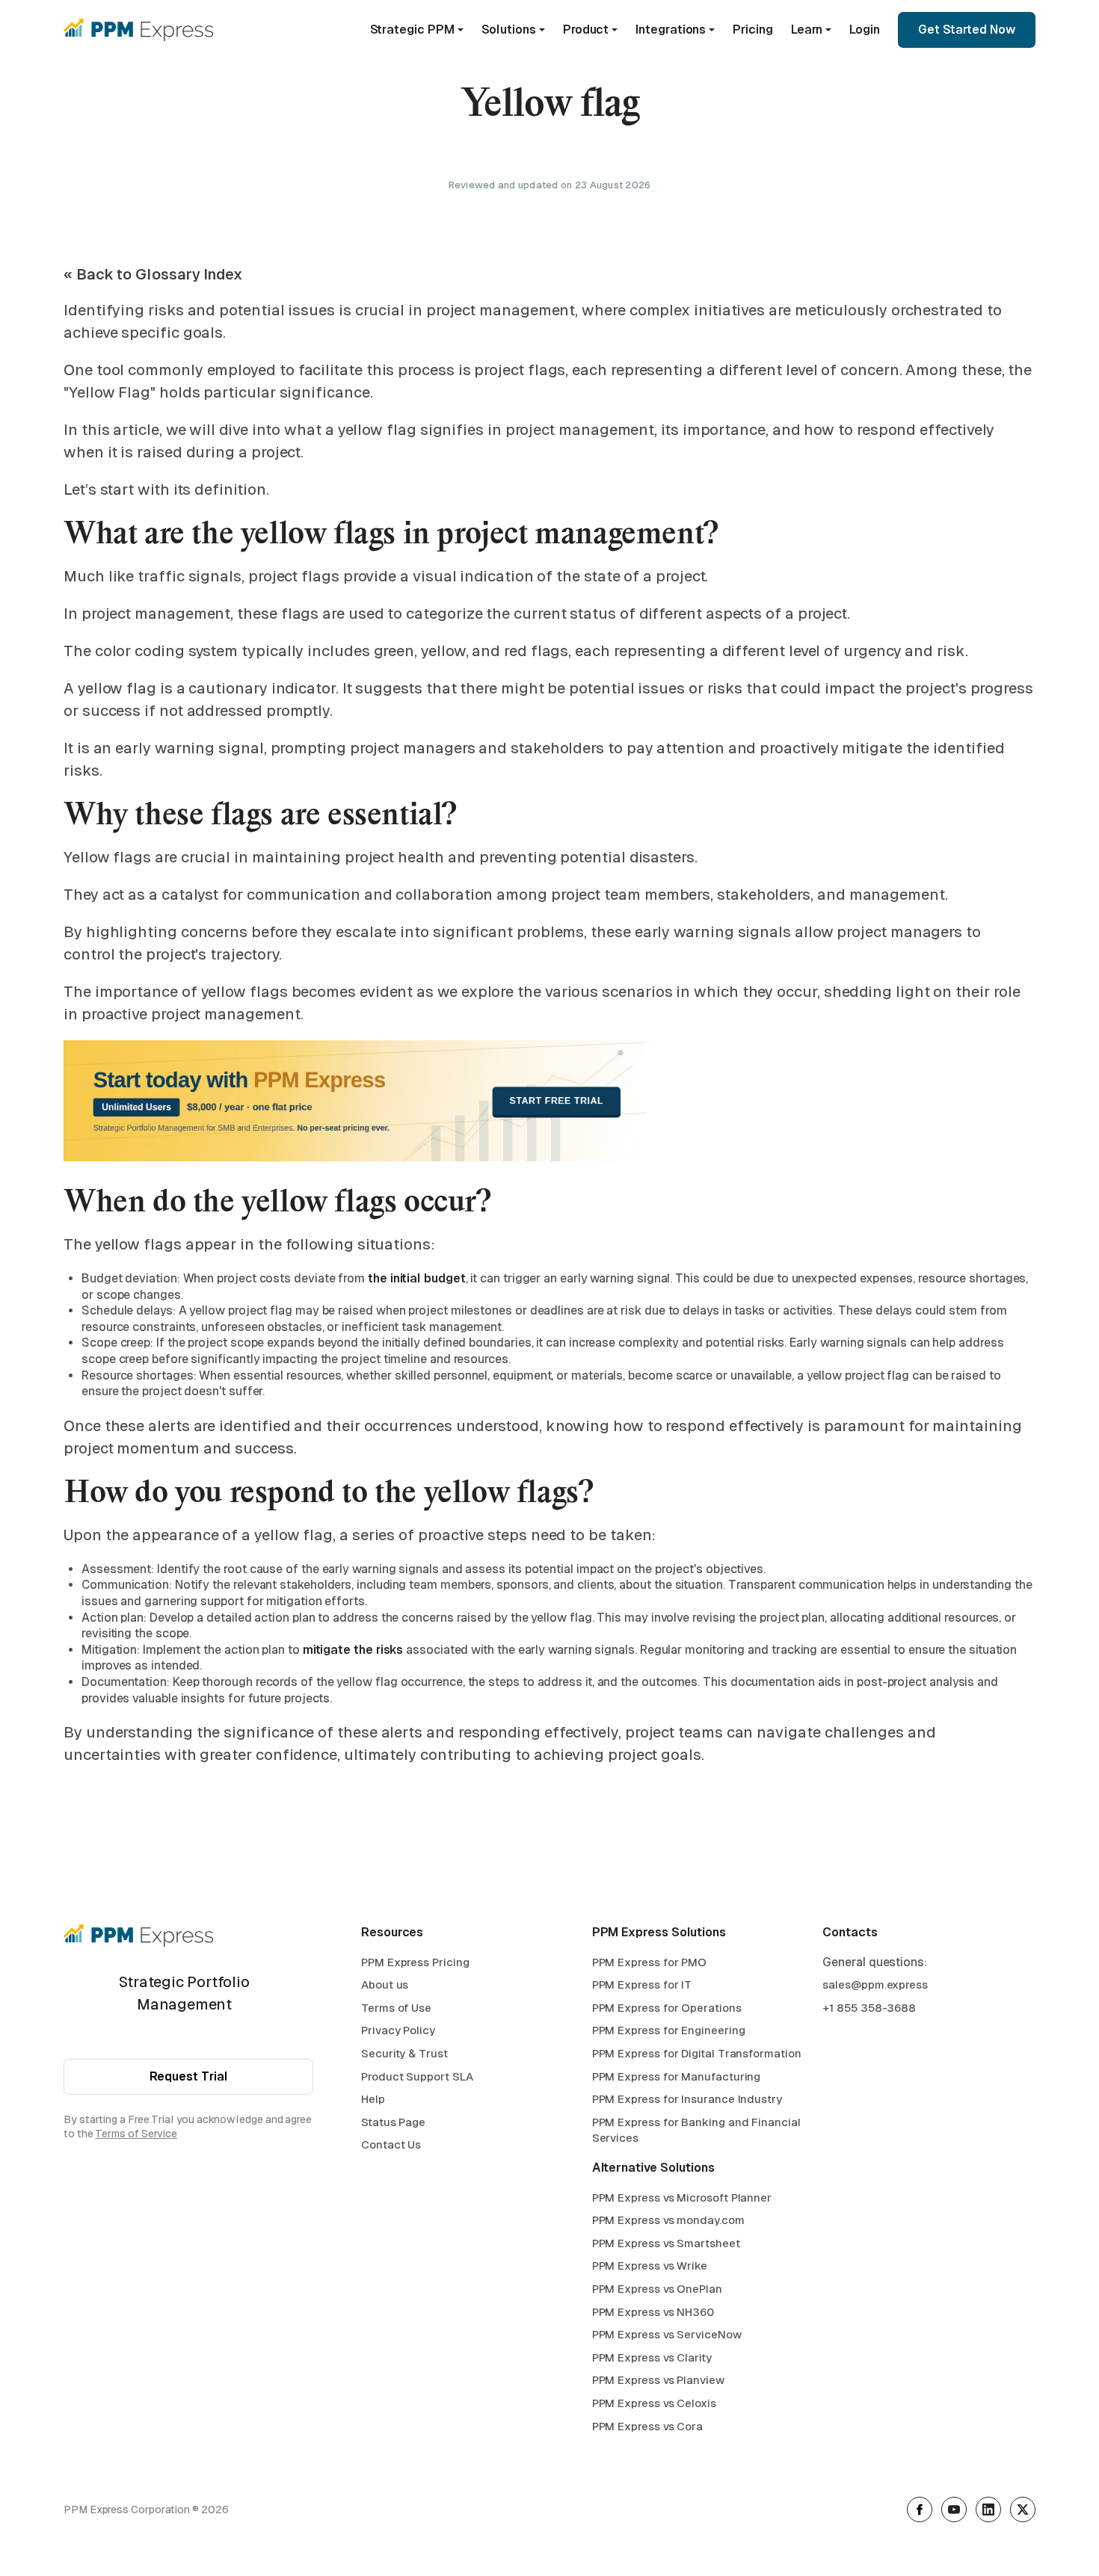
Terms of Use (396, 2008)
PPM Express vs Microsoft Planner (682, 2197)
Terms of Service (136, 2134)
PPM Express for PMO (649, 1962)
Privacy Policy (398, 2030)
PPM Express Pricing (415, 1962)
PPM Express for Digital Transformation (697, 2053)
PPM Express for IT (642, 1984)
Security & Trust (404, 2053)
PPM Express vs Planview (658, 2380)
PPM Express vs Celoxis (654, 2403)
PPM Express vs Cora (647, 2426)
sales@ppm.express (875, 1984)
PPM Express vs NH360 (653, 2312)
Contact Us (391, 2144)
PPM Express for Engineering (669, 2030)
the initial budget (415, 1278)
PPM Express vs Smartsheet (666, 2243)
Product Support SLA (417, 2076)
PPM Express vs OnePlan (657, 2289)
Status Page (393, 2122)
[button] (417, 30)
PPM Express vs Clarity (652, 2357)
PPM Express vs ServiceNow (667, 2334)
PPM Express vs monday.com (668, 2220)
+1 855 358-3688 (869, 2008)
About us (385, 1984)
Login (865, 30)
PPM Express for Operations (667, 2008)
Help (373, 2099)
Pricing (752, 30)
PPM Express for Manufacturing (677, 2076)
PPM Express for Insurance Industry (687, 2099)
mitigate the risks (353, 1650)
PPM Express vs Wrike (650, 2265)
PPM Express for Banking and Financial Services (696, 2130)
